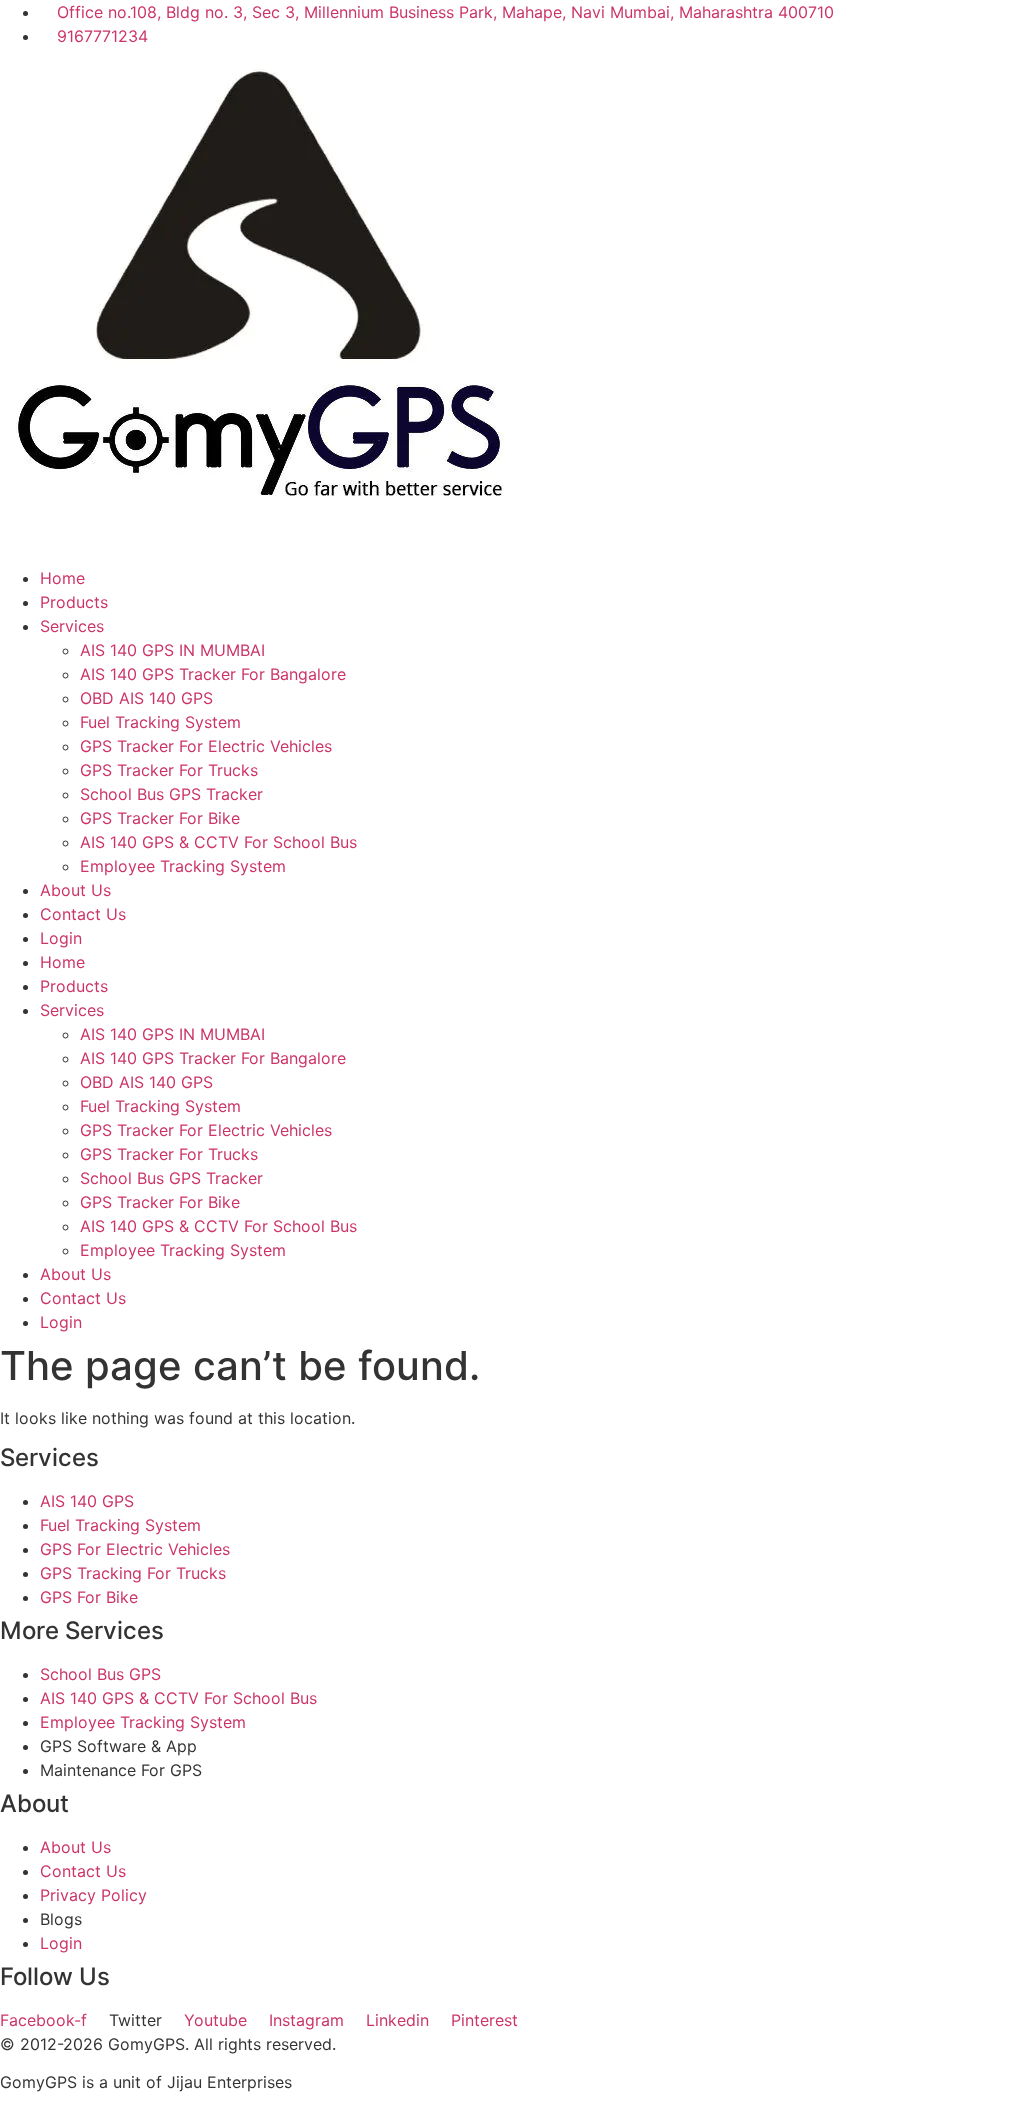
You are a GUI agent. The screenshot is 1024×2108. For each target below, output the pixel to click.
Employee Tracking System (183, 866)
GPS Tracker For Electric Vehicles (206, 746)
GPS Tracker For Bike (160, 818)
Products (74, 602)
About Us (75, 890)
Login (61, 938)
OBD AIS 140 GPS (146, 698)
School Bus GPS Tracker (171, 794)
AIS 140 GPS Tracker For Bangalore (213, 674)
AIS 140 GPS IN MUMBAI (172, 650)
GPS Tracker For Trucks (169, 770)
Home (62, 578)
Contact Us (83, 914)
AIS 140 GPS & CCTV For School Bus (218, 842)
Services (72, 626)
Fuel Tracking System (160, 722)
